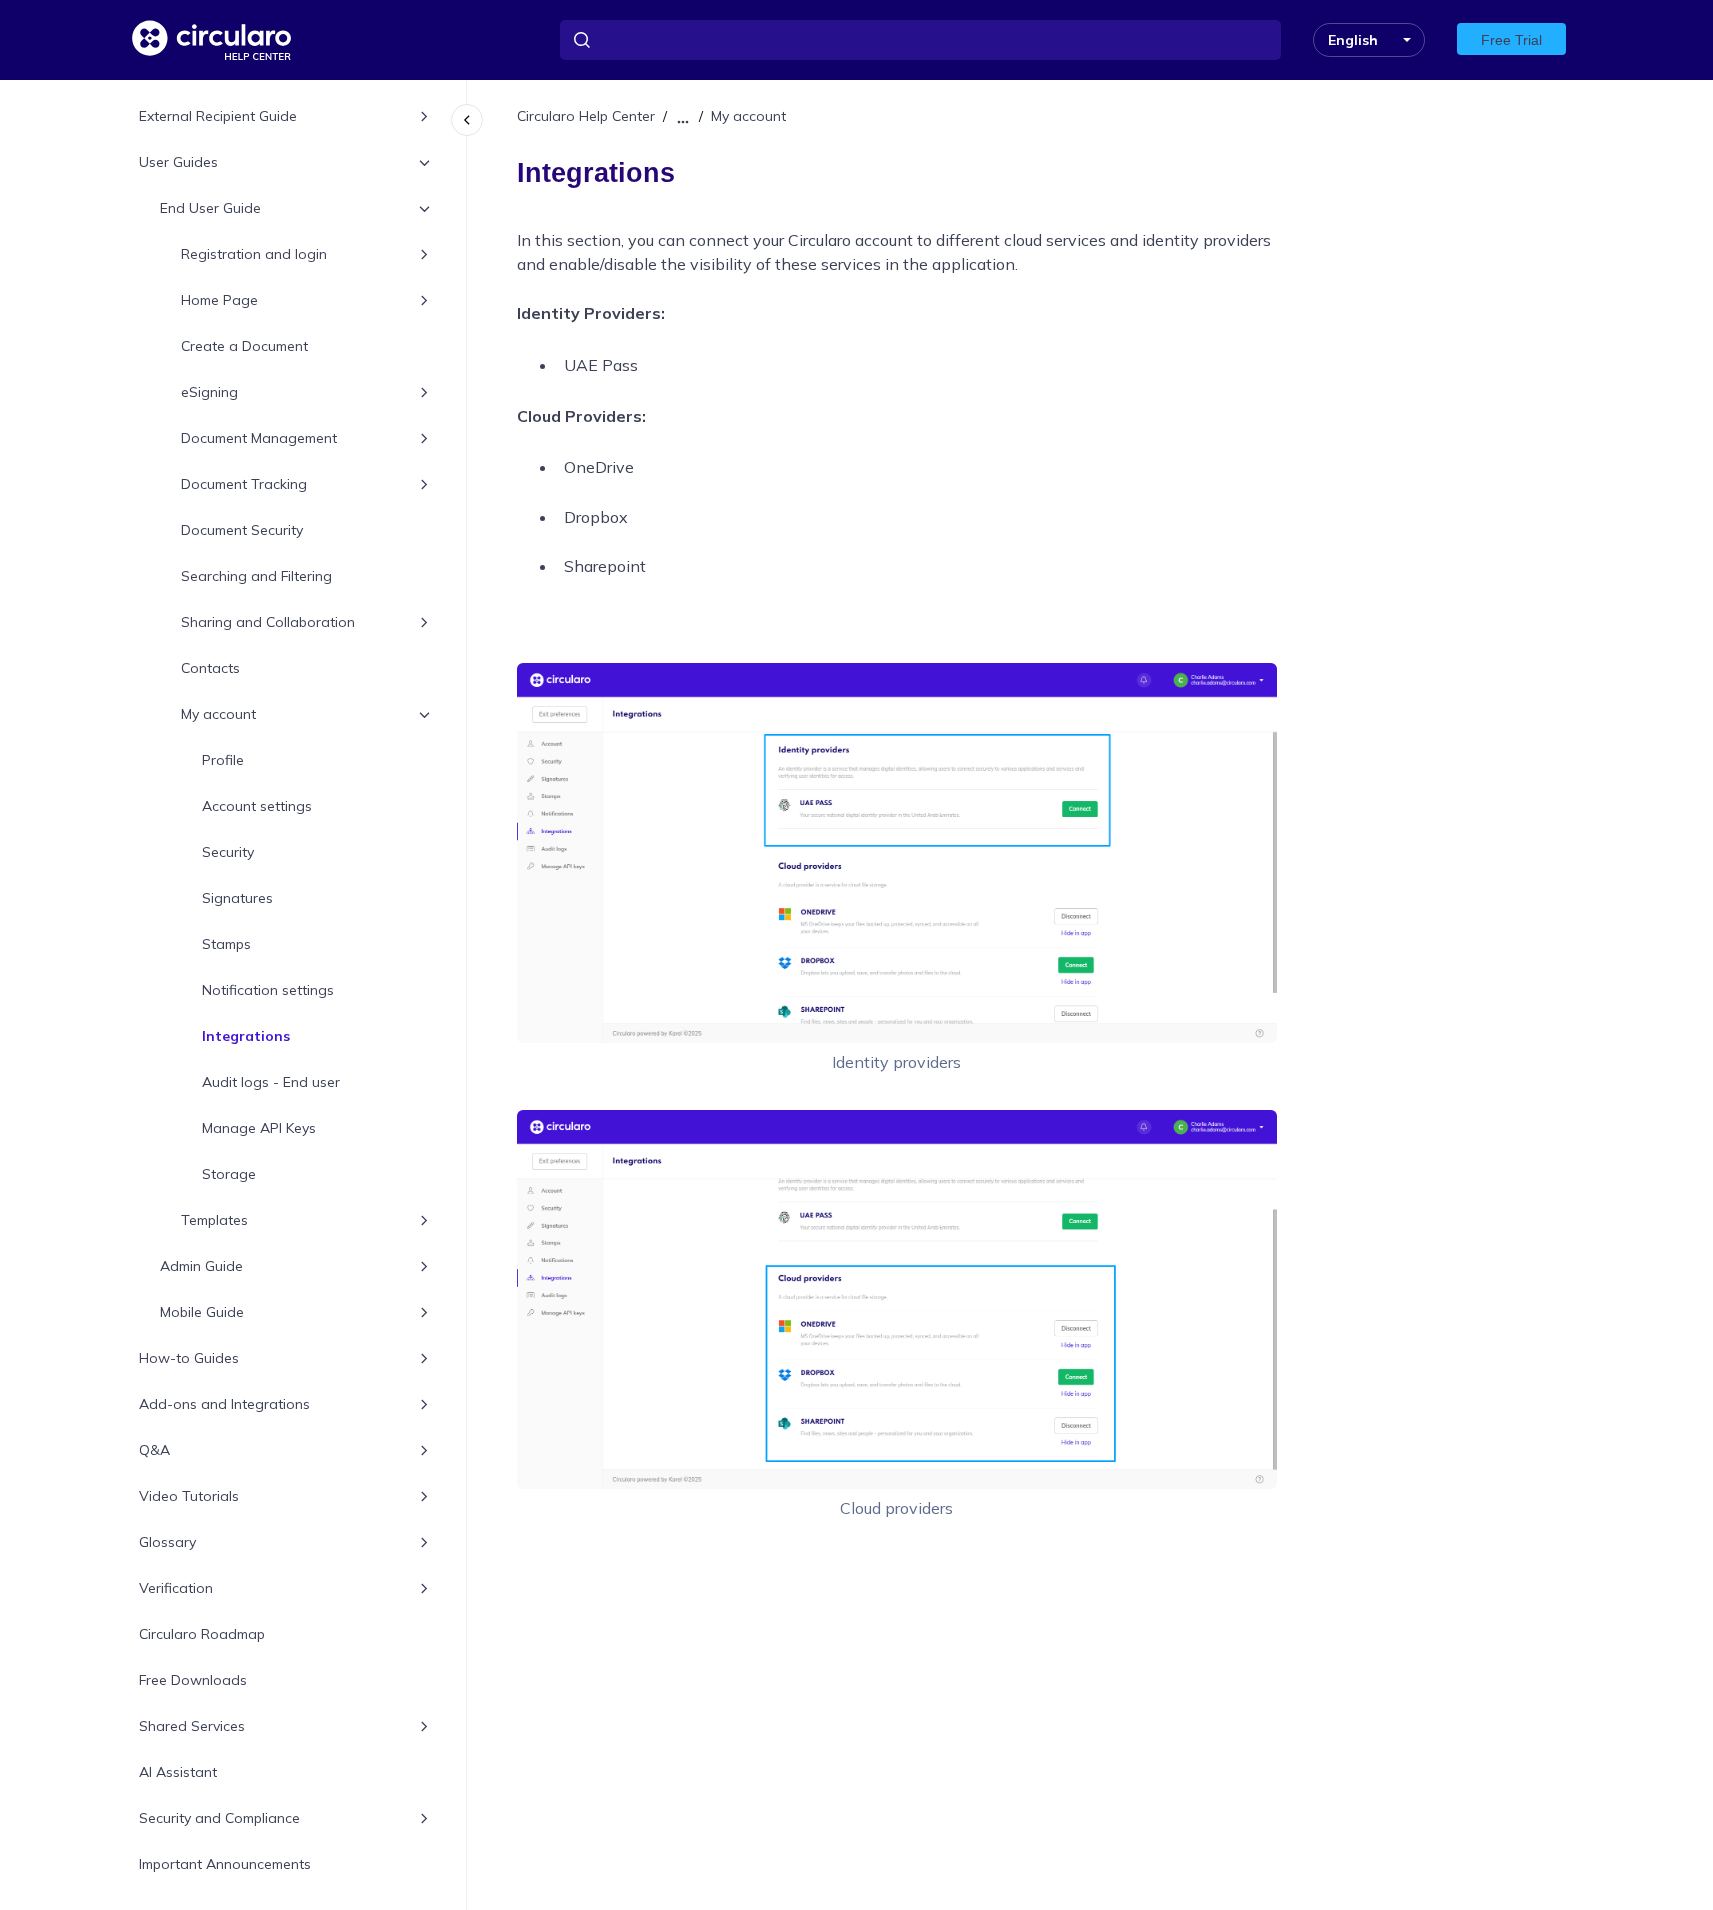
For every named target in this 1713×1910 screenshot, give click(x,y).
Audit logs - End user (271, 1083)
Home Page (219, 301)
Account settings (257, 807)
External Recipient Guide (218, 117)
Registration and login (254, 255)
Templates (214, 1221)
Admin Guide (201, 1267)
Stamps (226, 945)
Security (228, 853)
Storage (229, 1175)
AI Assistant (178, 1773)
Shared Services (192, 1727)
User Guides (178, 163)
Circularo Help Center (586, 116)
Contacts (210, 669)
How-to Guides (189, 1359)
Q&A (154, 1451)
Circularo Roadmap (202, 1635)
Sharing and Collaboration (268, 623)
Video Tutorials (189, 1497)
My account (218, 715)
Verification (176, 1589)
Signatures (237, 899)
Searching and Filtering (256, 577)
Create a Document (244, 347)
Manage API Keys (259, 1129)
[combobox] (920, 40)
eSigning (209, 393)
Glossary (167, 1543)
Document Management (259, 439)
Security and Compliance (219, 1819)
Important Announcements (225, 1865)
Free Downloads (193, 1681)
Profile (223, 761)
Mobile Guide (202, 1313)
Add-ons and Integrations (224, 1405)
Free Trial (1511, 40)
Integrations (246, 1037)
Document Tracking (244, 485)
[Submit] (582, 40)
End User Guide (210, 209)
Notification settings (268, 991)
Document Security (242, 531)
